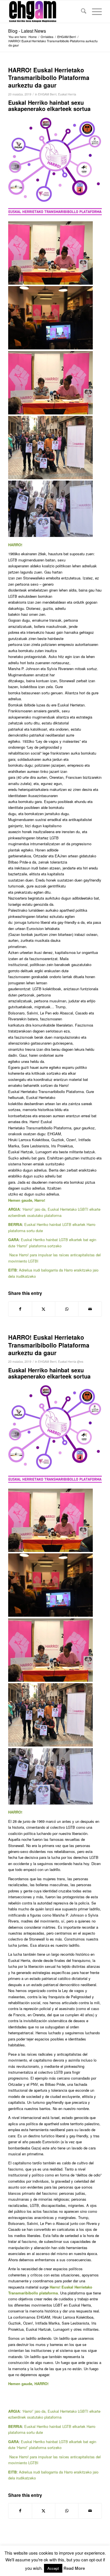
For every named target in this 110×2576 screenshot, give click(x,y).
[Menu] (94, 12)
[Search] (81, 12)
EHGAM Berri (47, 94)
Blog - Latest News (27, 31)
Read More (74, 2568)
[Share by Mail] (90, 1309)
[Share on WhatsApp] (67, 1309)
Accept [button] (53, 2568)
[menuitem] (81, 12)
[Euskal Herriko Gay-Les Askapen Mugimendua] (46, 12)
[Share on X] (44, 1309)
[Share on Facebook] (20, 1309)
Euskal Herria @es (71, 1361)
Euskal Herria (67, 94)
